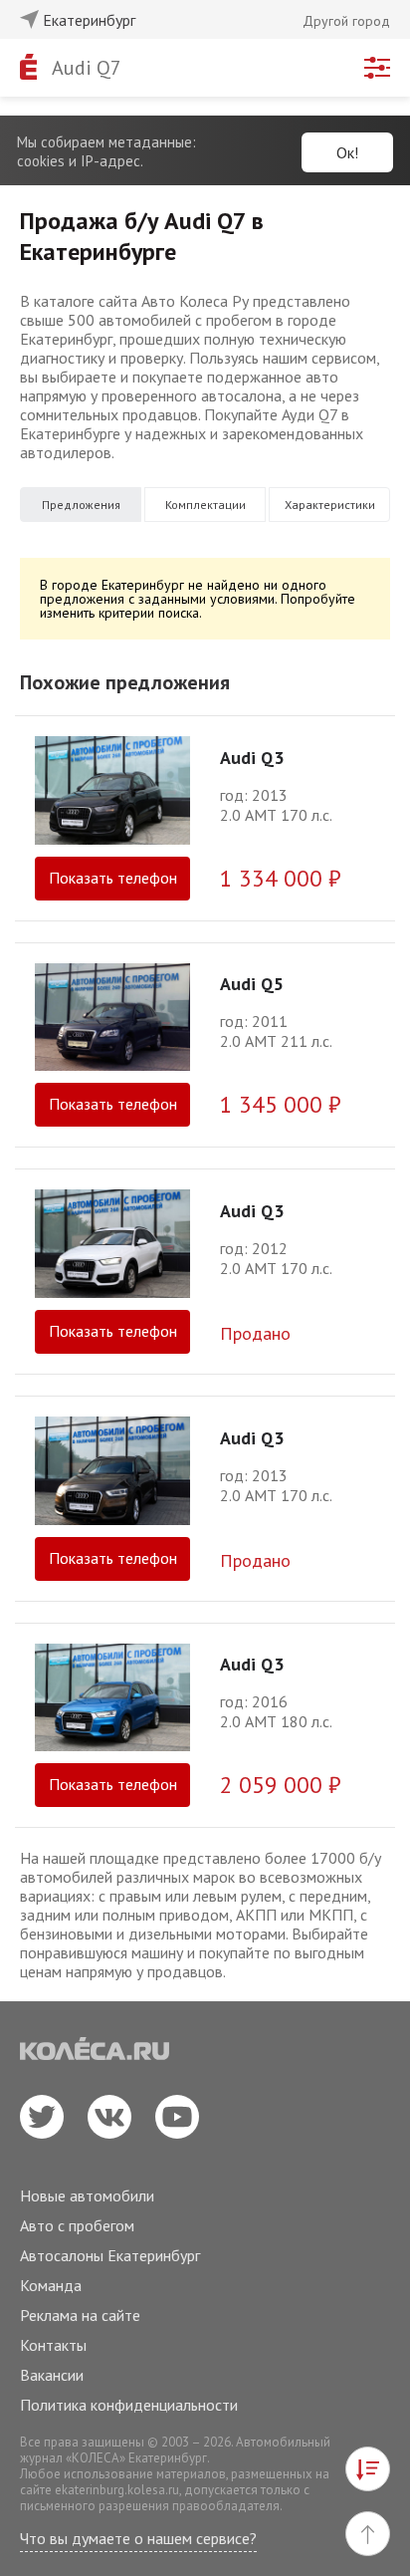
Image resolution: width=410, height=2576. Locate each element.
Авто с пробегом (77, 2225)
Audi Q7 (87, 68)
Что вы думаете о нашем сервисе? (138, 2538)
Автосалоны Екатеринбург (110, 2255)
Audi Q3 (252, 758)
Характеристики (330, 505)
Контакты (53, 2345)
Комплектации (205, 505)
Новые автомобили (87, 2195)
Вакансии (52, 2375)
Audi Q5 (252, 984)
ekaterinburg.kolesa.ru (117, 2490)
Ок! (347, 152)
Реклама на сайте (80, 2315)
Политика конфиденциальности (129, 2405)
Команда (51, 2285)
